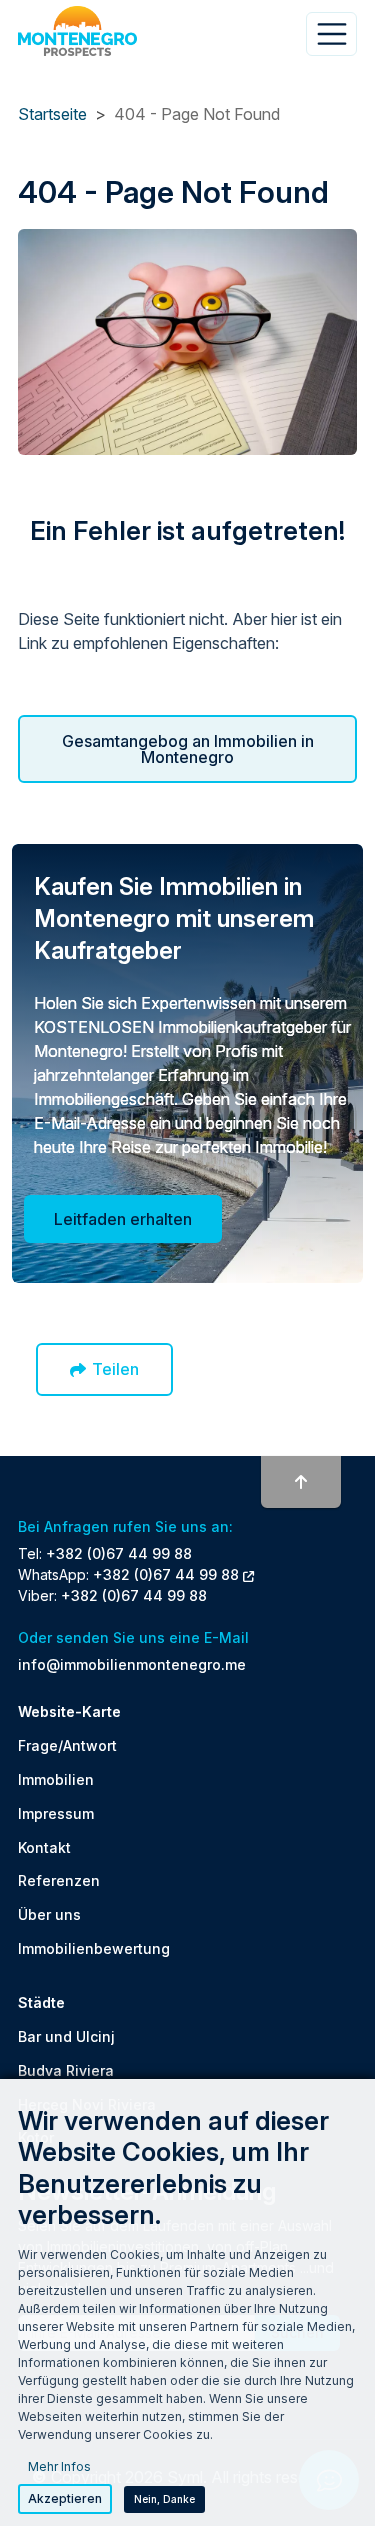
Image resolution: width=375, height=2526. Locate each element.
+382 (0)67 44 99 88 (119, 1553)
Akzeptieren (65, 2498)
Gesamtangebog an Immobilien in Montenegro (188, 749)
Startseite (52, 114)
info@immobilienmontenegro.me (132, 1664)
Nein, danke (164, 2499)
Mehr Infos (59, 2466)
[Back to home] (77, 31)
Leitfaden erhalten (123, 1219)
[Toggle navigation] (331, 34)
